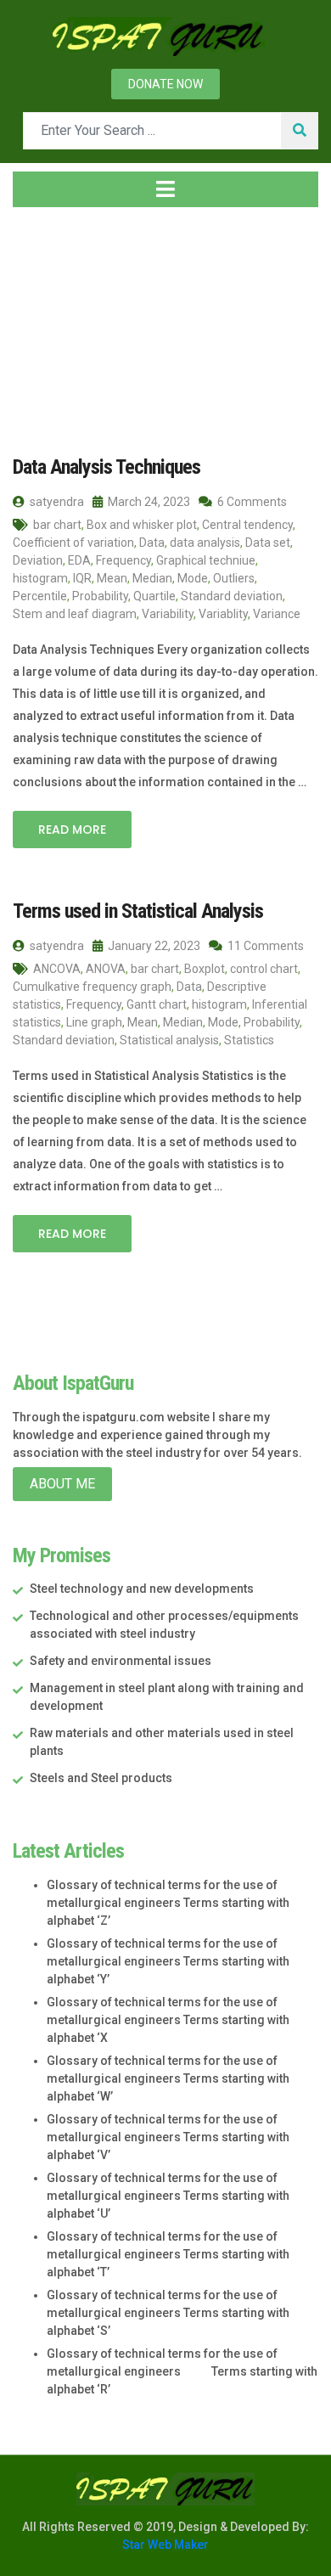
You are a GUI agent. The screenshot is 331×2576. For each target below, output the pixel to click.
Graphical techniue (206, 560)
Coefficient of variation (73, 543)
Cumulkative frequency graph (92, 987)
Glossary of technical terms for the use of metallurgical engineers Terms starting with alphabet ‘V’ (168, 2137)
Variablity (223, 614)
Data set (268, 543)
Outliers (234, 578)
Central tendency (247, 525)
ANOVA (106, 969)
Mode (193, 578)
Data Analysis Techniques (107, 467)
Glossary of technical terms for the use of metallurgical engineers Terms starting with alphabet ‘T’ (168, 2254)
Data (152, 543)
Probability (100, 596)
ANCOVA (57, 969)
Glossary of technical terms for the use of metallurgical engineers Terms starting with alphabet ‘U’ (168, 2196)
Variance (277, 614)
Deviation (38, 560)
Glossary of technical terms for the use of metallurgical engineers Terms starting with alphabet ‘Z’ (168, 1903)
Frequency (123, 560)
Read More (72, 830)
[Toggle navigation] (165, 189)
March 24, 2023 (148, 502)
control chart (264, 969)
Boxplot (205, 969)
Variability (168, 614)
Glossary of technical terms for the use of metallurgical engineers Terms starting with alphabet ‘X (168, 2020)
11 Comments (264, 946)
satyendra (56, 502)
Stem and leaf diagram (75, 614)
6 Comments (251, 502)
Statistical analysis (169, 1040)
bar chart (57, 525)
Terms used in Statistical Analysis (138, 911)
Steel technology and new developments (142, 1589)
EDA (79, 560)
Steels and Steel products (101, 1778)
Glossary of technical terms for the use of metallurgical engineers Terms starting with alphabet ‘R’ (182, 2371)
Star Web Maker (165, 2545)
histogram (40, 578)
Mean (112, 578)
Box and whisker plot (142, 525)
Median (152, 578)
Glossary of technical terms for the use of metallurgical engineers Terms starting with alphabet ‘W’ (168, 2078)
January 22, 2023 (153, 946)
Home (46, 322)
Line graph (94, 1022)
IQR (82, 578)
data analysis (205, 543)
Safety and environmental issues (121, 1661)
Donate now (165, 84)
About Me (62, 1484)
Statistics (249, 1040)
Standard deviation (232, 596)
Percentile (40, 596)
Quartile (154, 596)
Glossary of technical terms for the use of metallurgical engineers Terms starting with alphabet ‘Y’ (168, 1961)
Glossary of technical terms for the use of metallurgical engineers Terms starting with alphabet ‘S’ (168, 2313)
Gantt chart (157, 1004)
